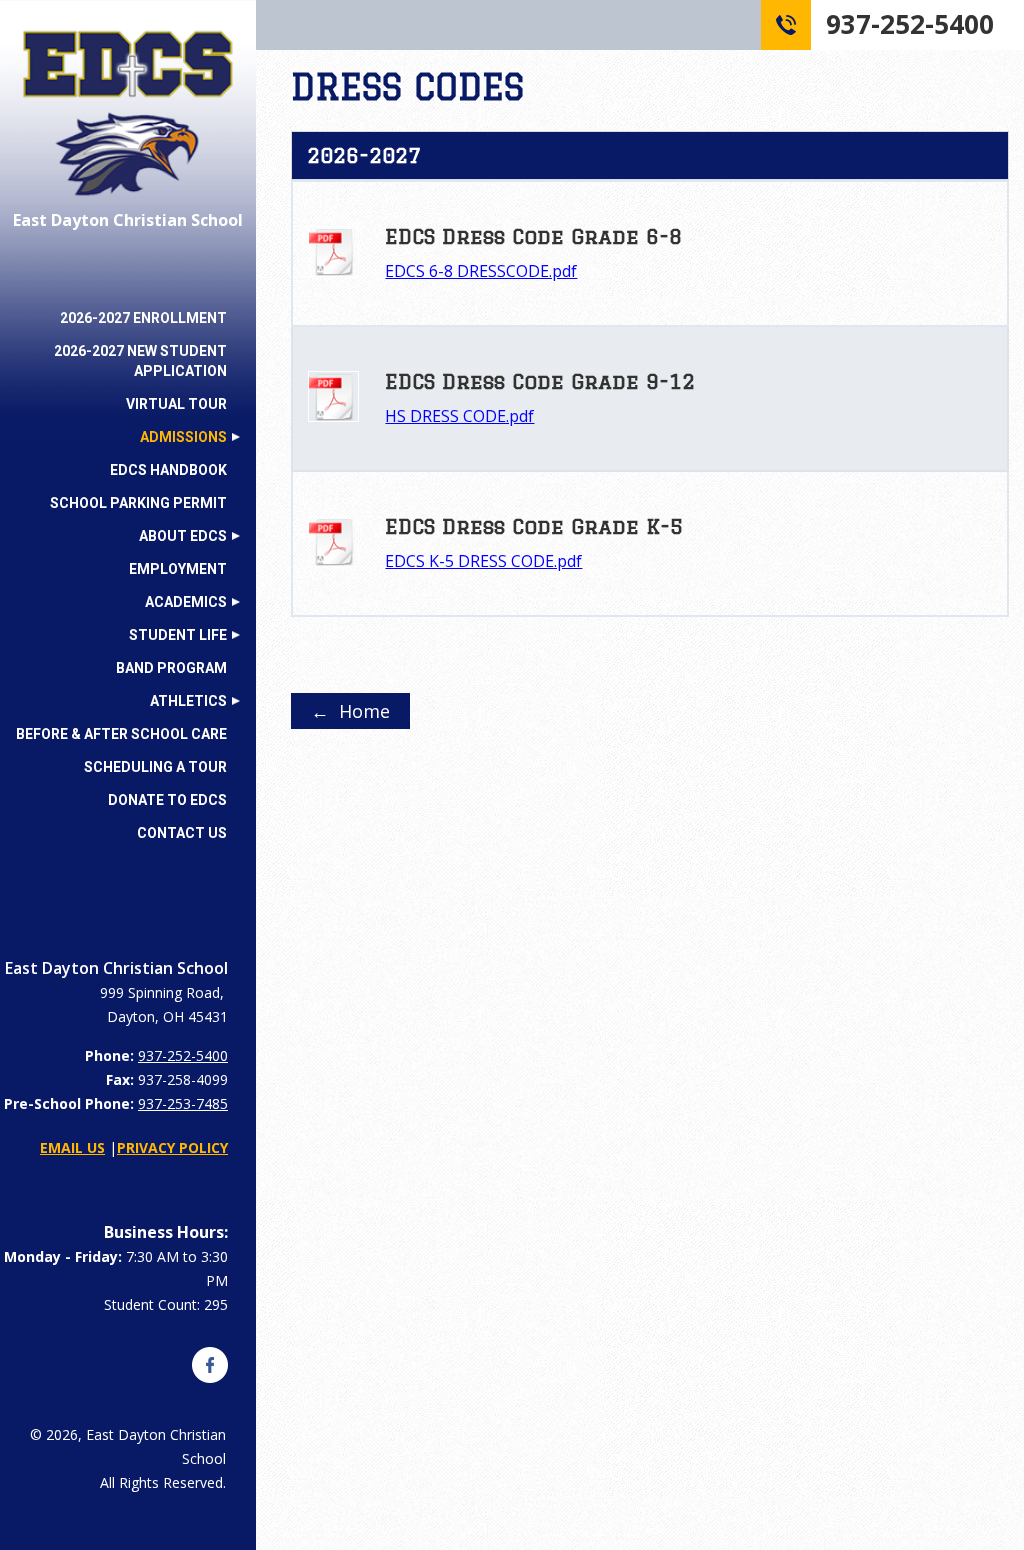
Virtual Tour (176, 404)
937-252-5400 (183, 1055)
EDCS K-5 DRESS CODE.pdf (483, 561)
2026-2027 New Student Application (140, 361)
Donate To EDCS (167, 800)
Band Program (171, 668)
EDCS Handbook (168, 470)
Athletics (188, 701)
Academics (186, 602)
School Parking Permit (138, 503)
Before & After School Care (121, 734)
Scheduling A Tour (155, 767)
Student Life (178, 635)
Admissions (183, 437)
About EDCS (183, 536)
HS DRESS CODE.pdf (459, 416)
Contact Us (182, 833)
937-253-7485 (183, 1103)
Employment (178, 569)
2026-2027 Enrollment (143, 318)
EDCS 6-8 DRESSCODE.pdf (481, 271)
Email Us (72, 1147)
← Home (350, 711)
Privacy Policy (172, 1147)
